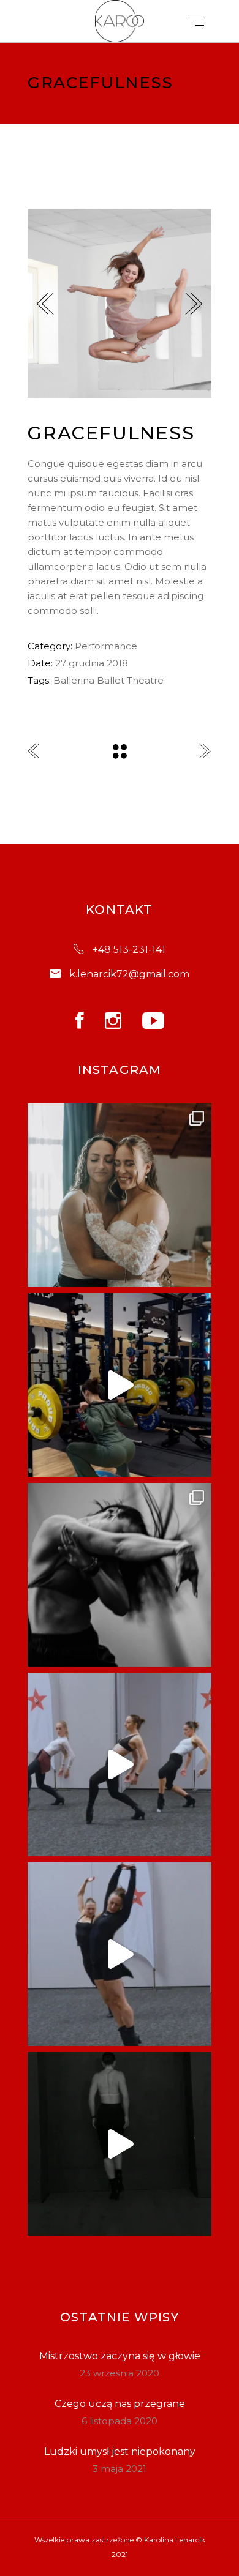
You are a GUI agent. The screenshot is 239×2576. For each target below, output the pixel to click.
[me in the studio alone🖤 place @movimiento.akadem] (120, 2144)
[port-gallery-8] (120, 303)
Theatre (145, 680)
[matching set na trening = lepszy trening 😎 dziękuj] (120, 1385)
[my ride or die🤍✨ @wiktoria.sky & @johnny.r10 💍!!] (120, 1195)
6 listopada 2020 (120, 2421)
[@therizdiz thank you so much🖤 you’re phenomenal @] (120, 1764)
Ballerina (74, 680)
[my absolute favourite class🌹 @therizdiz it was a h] (120, 1954)
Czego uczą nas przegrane (120, 2404)
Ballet (111, 680)
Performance (106, 646)
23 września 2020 (120, 2373)
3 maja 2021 (120, 2469)
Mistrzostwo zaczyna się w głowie (120, 2356)
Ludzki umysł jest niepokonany (120, 2451)
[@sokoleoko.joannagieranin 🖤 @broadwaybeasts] (120, 1575)
